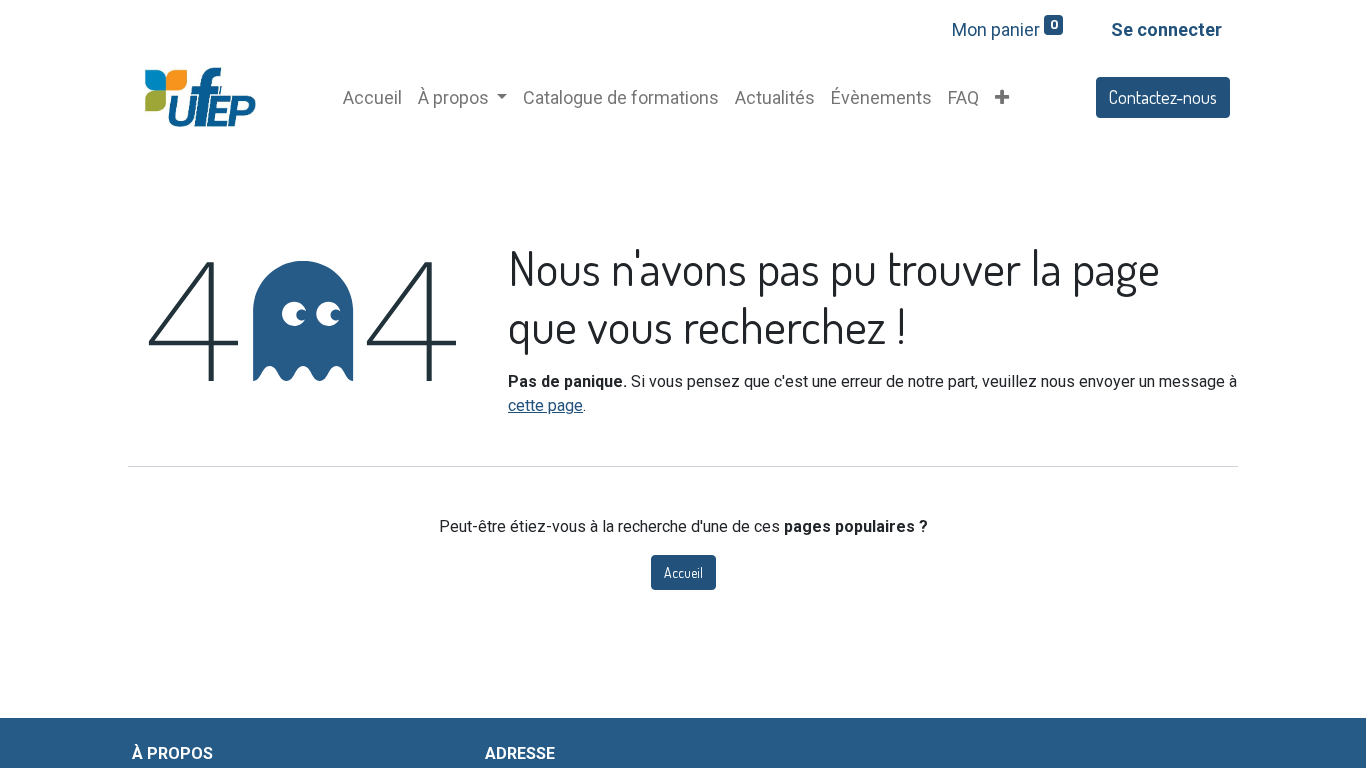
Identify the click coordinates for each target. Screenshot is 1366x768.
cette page (545, 405)
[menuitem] (372, 97)
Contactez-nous (1163, 97)
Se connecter (1166, 29)
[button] (1002, 97)
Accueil (683, 572)
